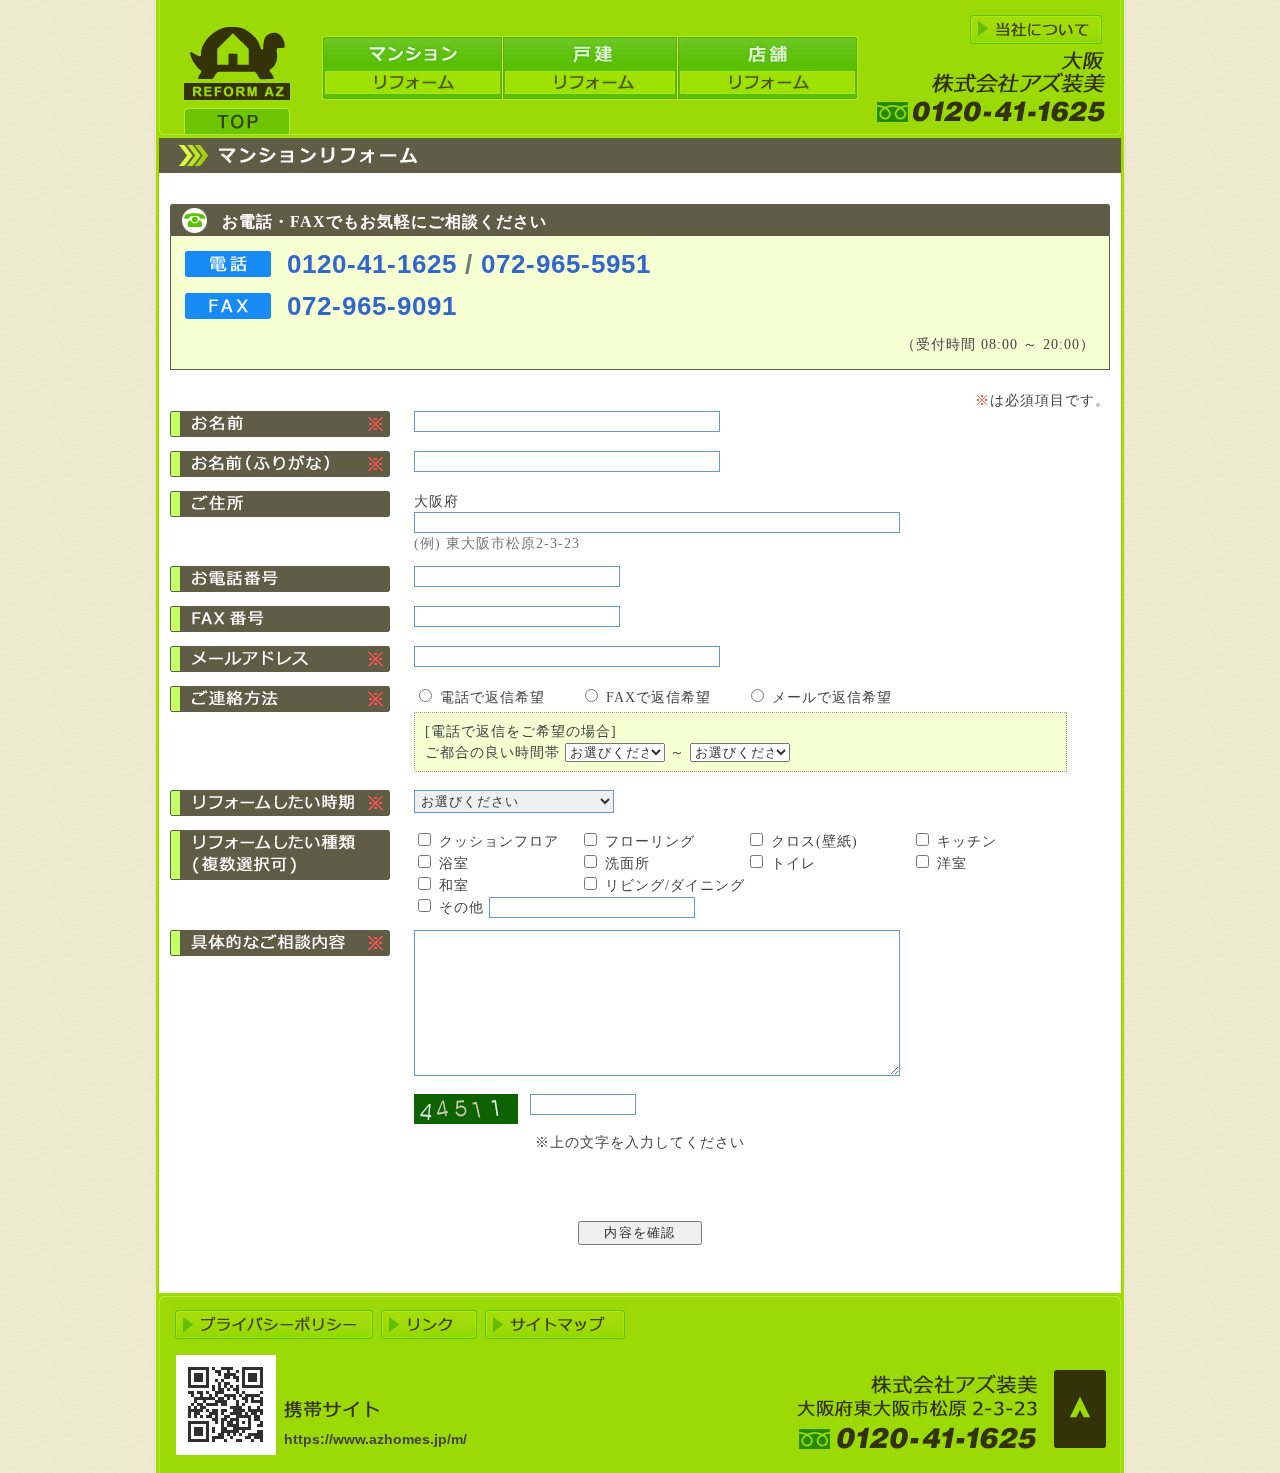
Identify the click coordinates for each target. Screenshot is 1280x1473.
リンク (429, 1324)
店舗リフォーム (768, 68)
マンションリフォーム (412, 68)
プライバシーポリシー (274, 1324)
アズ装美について (1036, 29)
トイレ (793, 863)
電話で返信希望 (492, 697)
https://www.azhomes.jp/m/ (375, 1439)
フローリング (650, 841)
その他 (461, 907)
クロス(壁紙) (814, 841)
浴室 (454, 863)
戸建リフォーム (590, 68)
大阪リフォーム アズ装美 (237, 80)
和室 (454, 885)
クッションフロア (499, 841)
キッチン (967, 841)
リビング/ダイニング (675, 885)
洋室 (952, 863)
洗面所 (627, 863)
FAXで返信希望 (658, 697)
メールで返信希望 (832, 697)
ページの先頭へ (1080, 1409)
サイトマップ (555, 1324)
